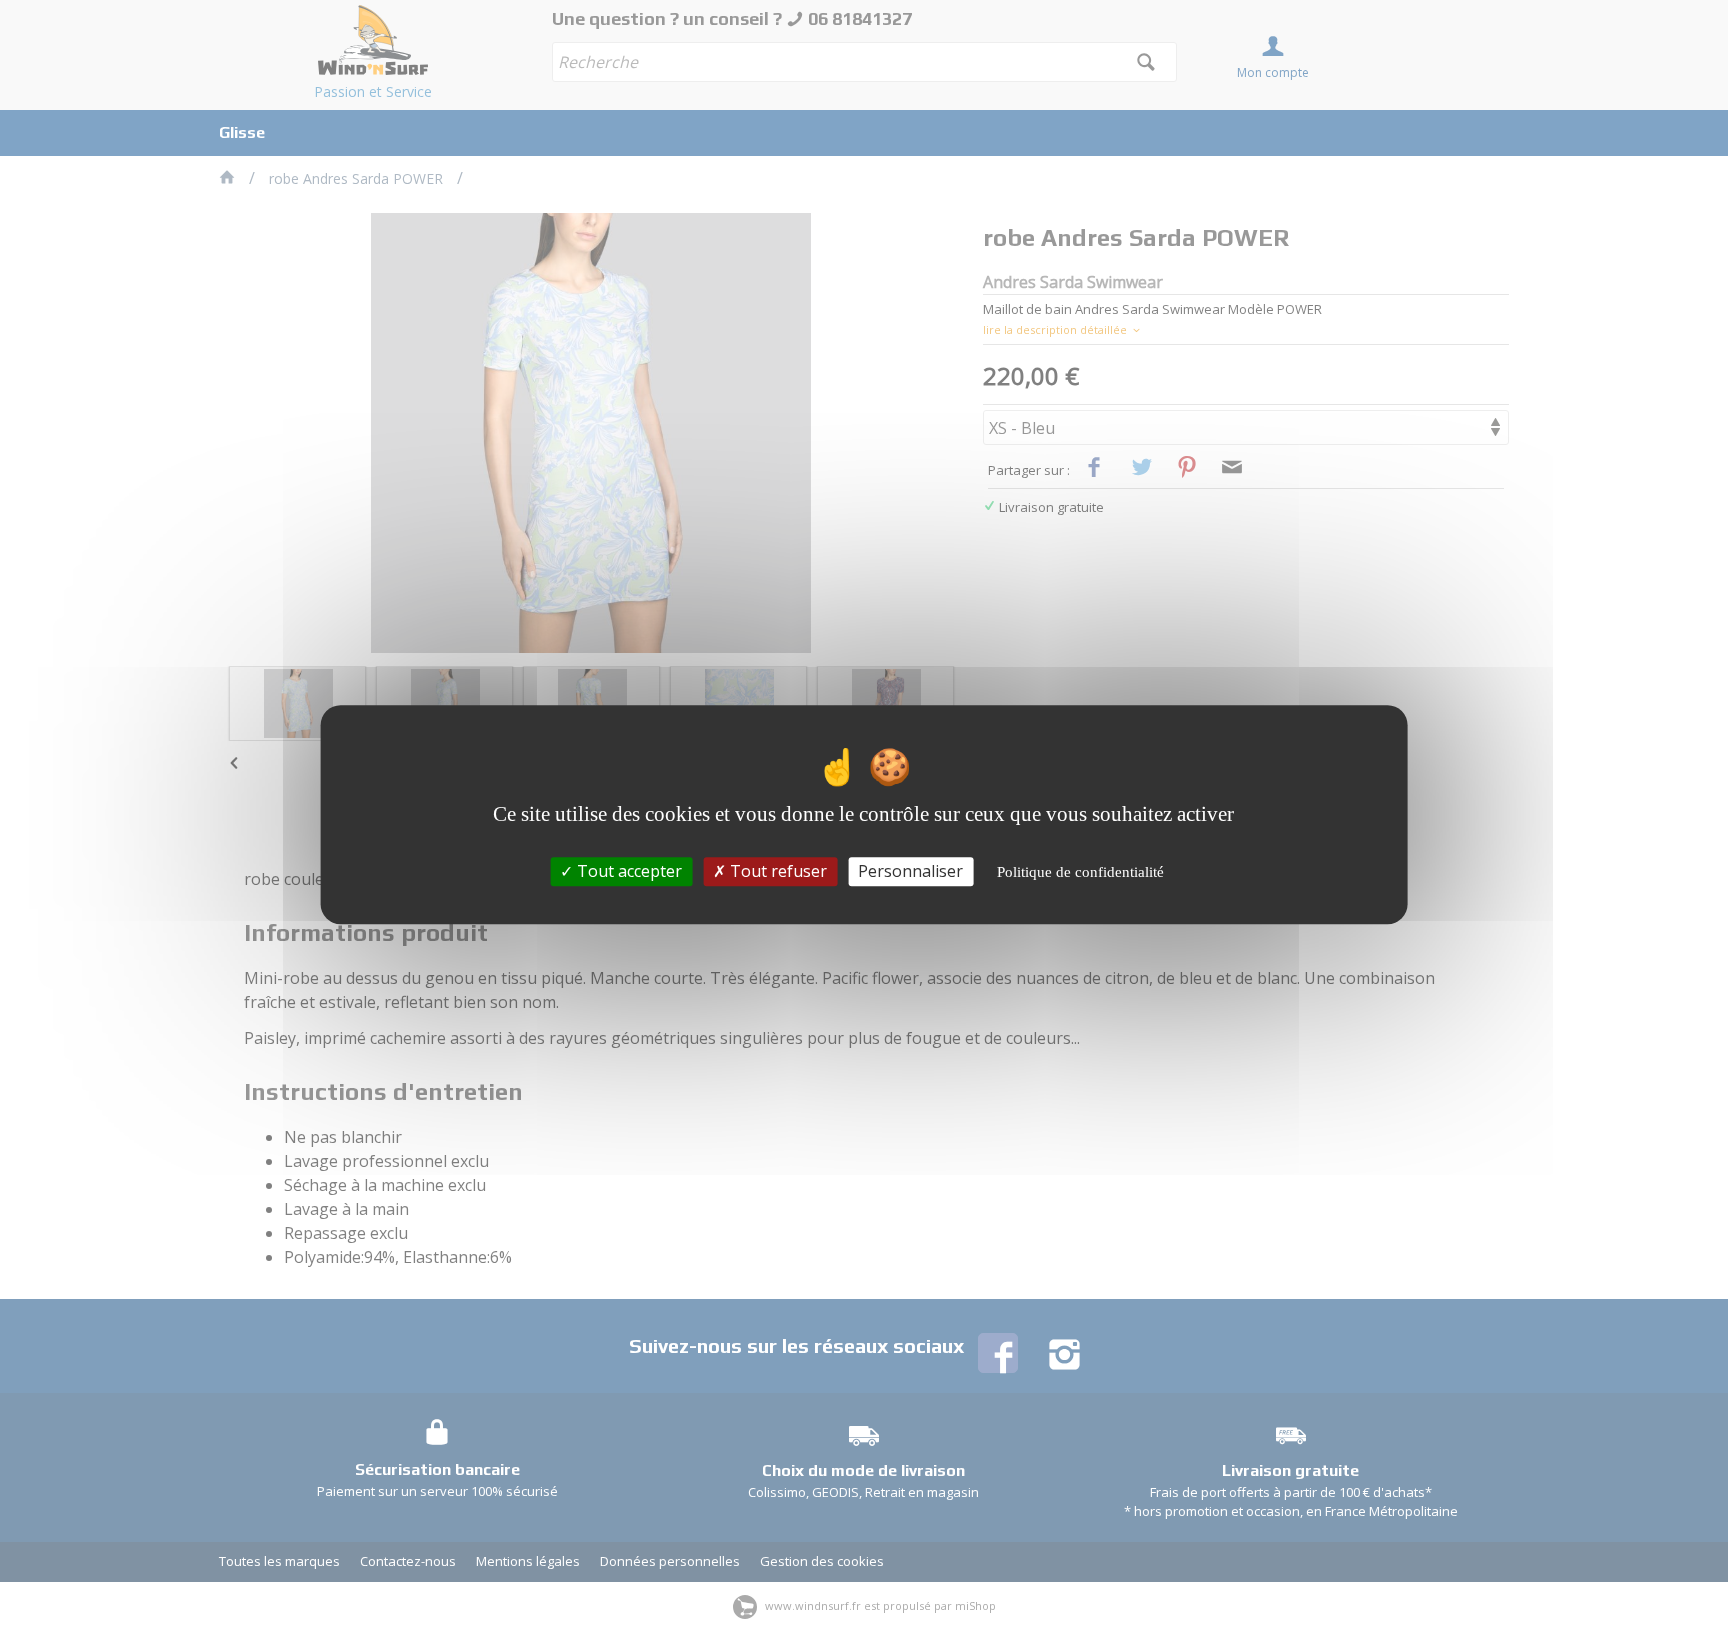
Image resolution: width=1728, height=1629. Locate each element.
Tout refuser (776, 871)
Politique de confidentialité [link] (1080, 872)
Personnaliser (910, 871)
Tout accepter (627, 871)
